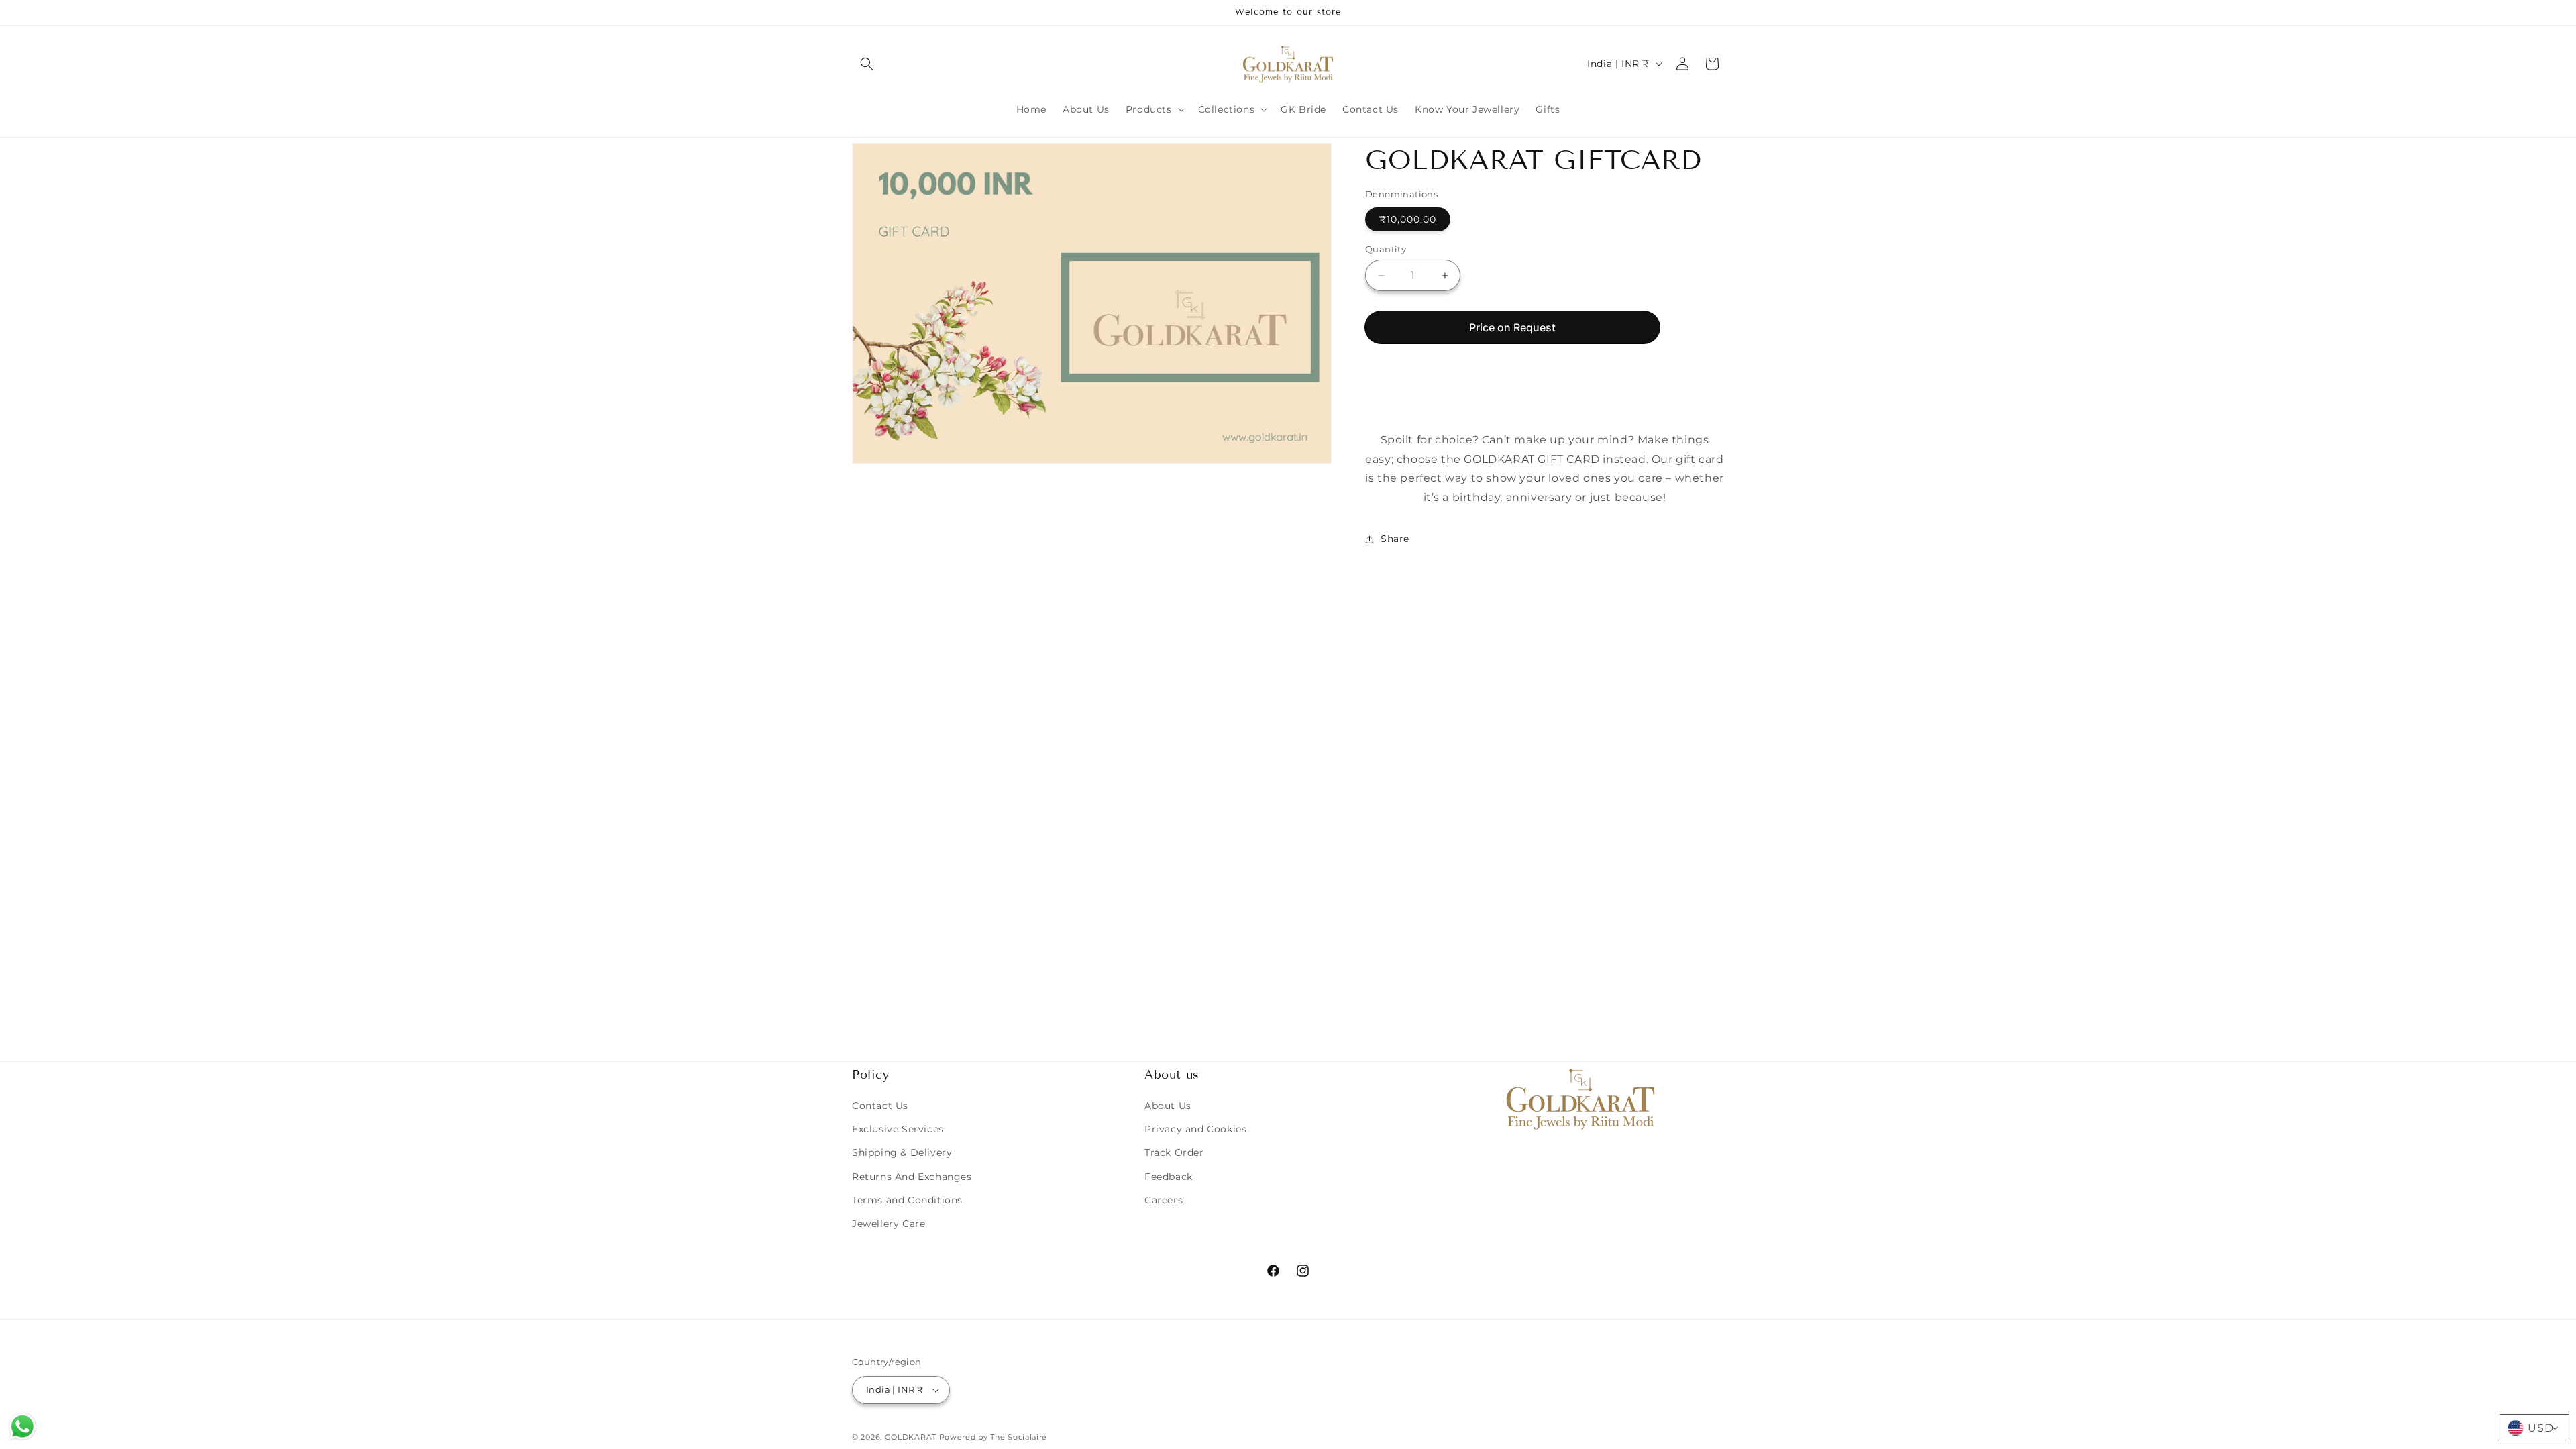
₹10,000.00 (1408, 219)
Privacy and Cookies (1195, 1129)
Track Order (1174, 1152)
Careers (1164, 1200)
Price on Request (1512, 327)
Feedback (1169, 1177)
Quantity (1386, 249)
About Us (1168, 1106)
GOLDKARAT (911, 1437)
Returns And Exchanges (912, 1177)
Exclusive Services (898, 1129)
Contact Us (880, 1106)
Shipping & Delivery (902, 1152)
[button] (867, 64)
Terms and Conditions (907, 1200)
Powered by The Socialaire (994, 1437)
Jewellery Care (889, 1224)
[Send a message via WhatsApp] (22, 1427)
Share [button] (1395, 539)
